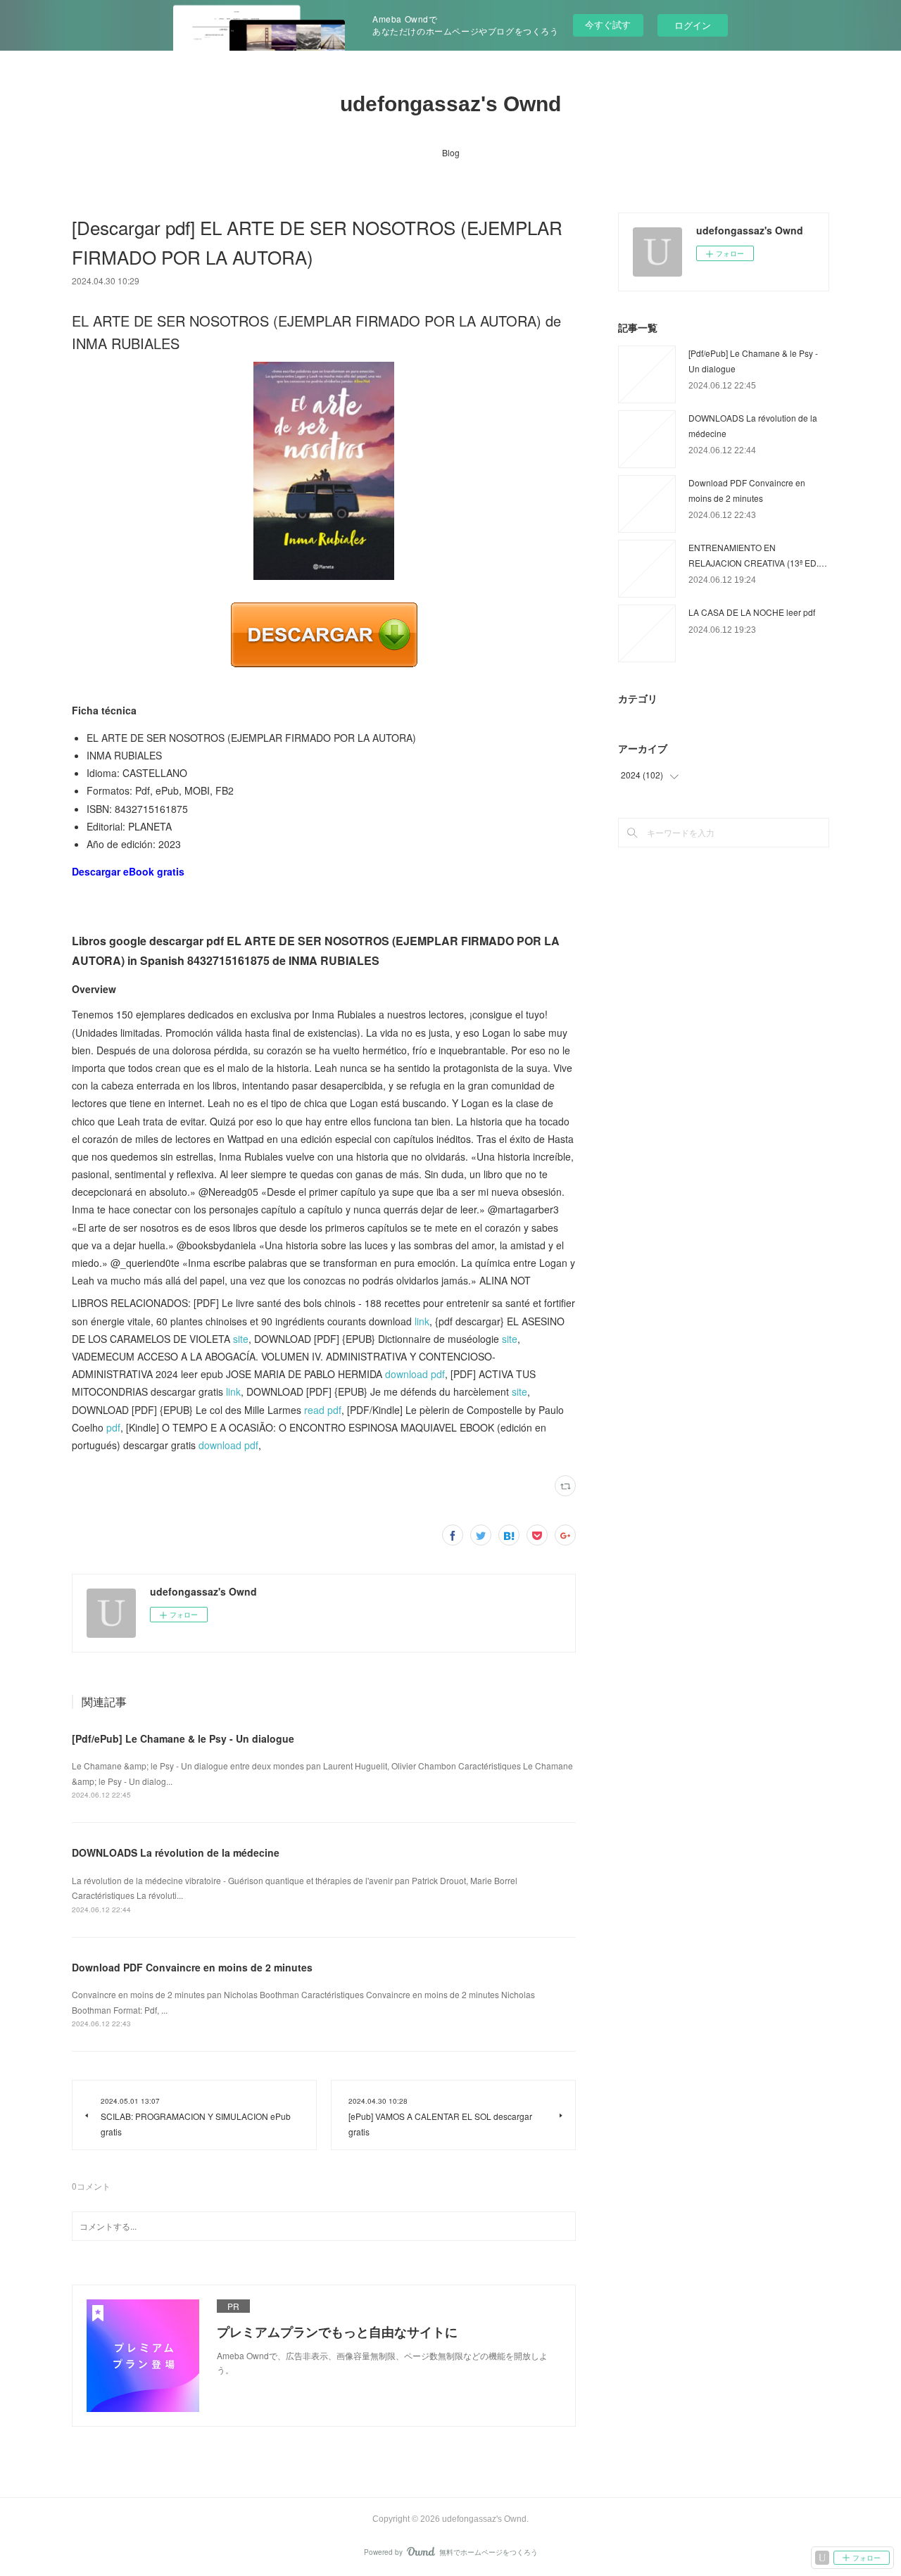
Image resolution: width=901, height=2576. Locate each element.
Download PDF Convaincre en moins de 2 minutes (192, 1967)
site (241, 1339)
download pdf (415, 1374)
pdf (113, 1427)
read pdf (323, 1410)
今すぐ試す (608, 24)
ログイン (693, 25)
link (422, 1321)
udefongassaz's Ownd (450, 104)
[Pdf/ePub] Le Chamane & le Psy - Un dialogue (183, 1738)
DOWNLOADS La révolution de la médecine (176, 1852)
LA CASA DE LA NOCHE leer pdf (752, 612)
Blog (451, 152)
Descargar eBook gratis (128, 871)
